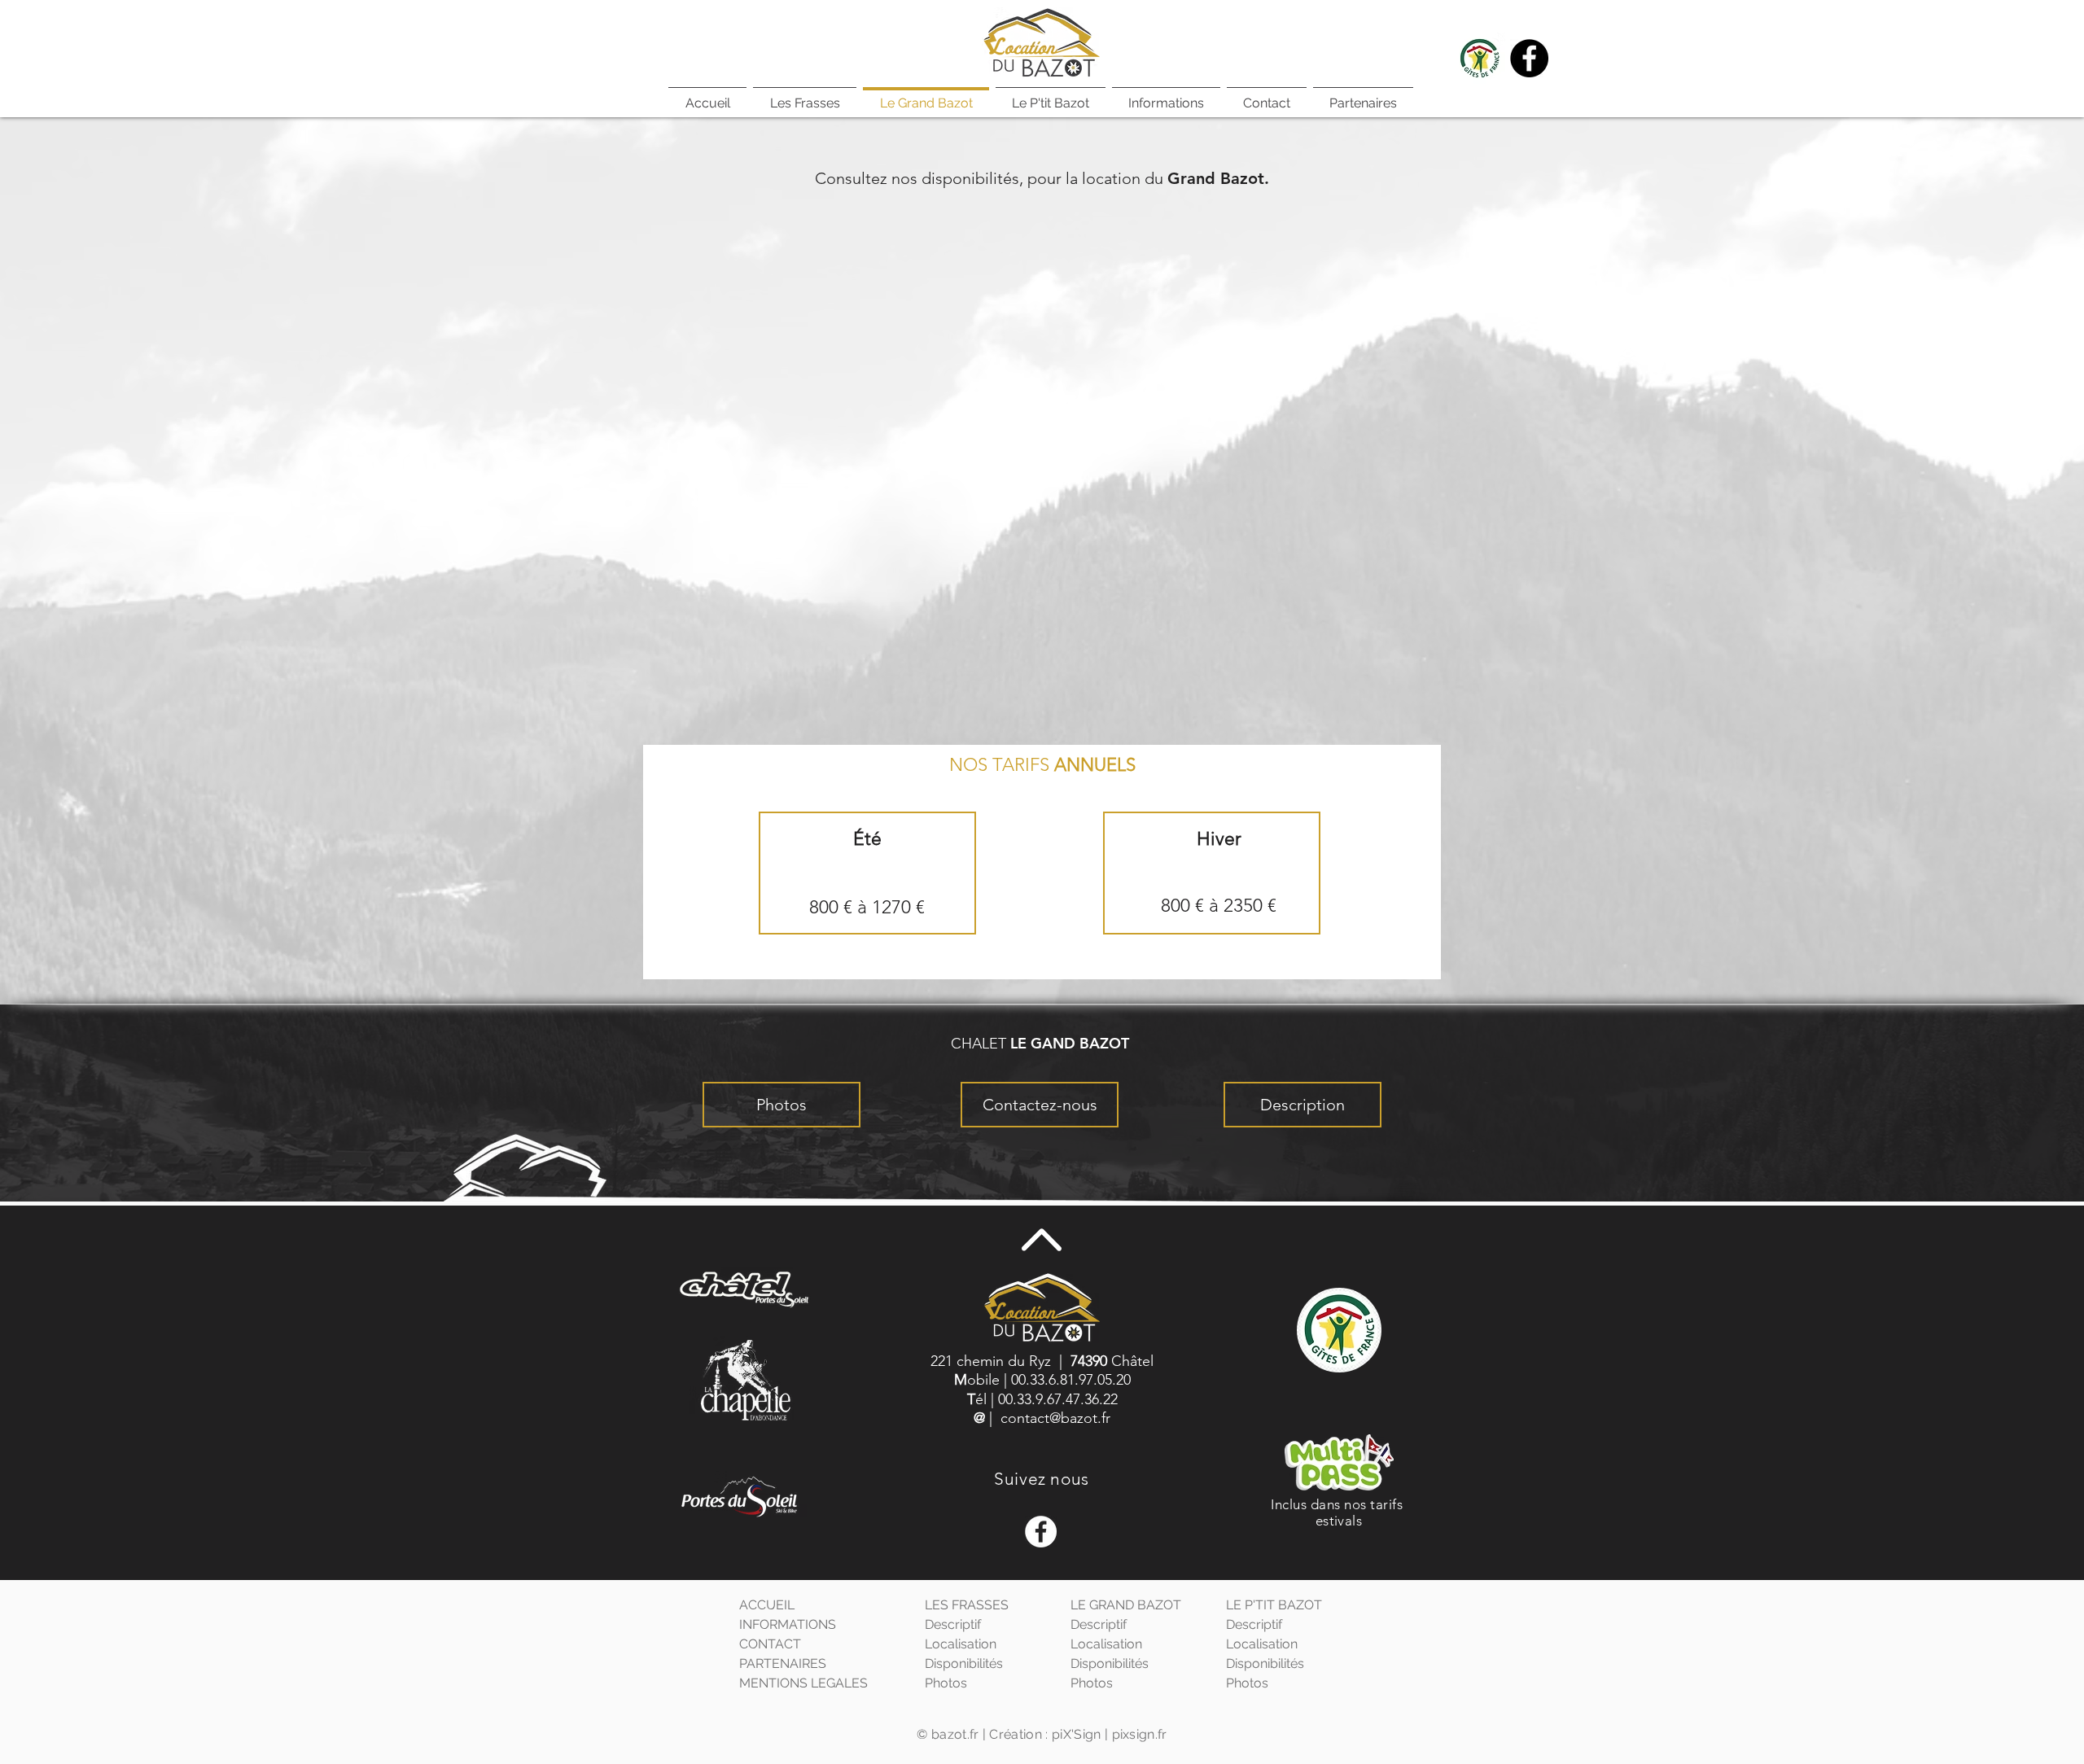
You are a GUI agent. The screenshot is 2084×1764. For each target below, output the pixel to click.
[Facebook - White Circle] (1041, 1532)
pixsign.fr (1140, 1734)
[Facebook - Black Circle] (1529, 58)
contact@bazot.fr (1055, 1418)
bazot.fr (955, 1734)
